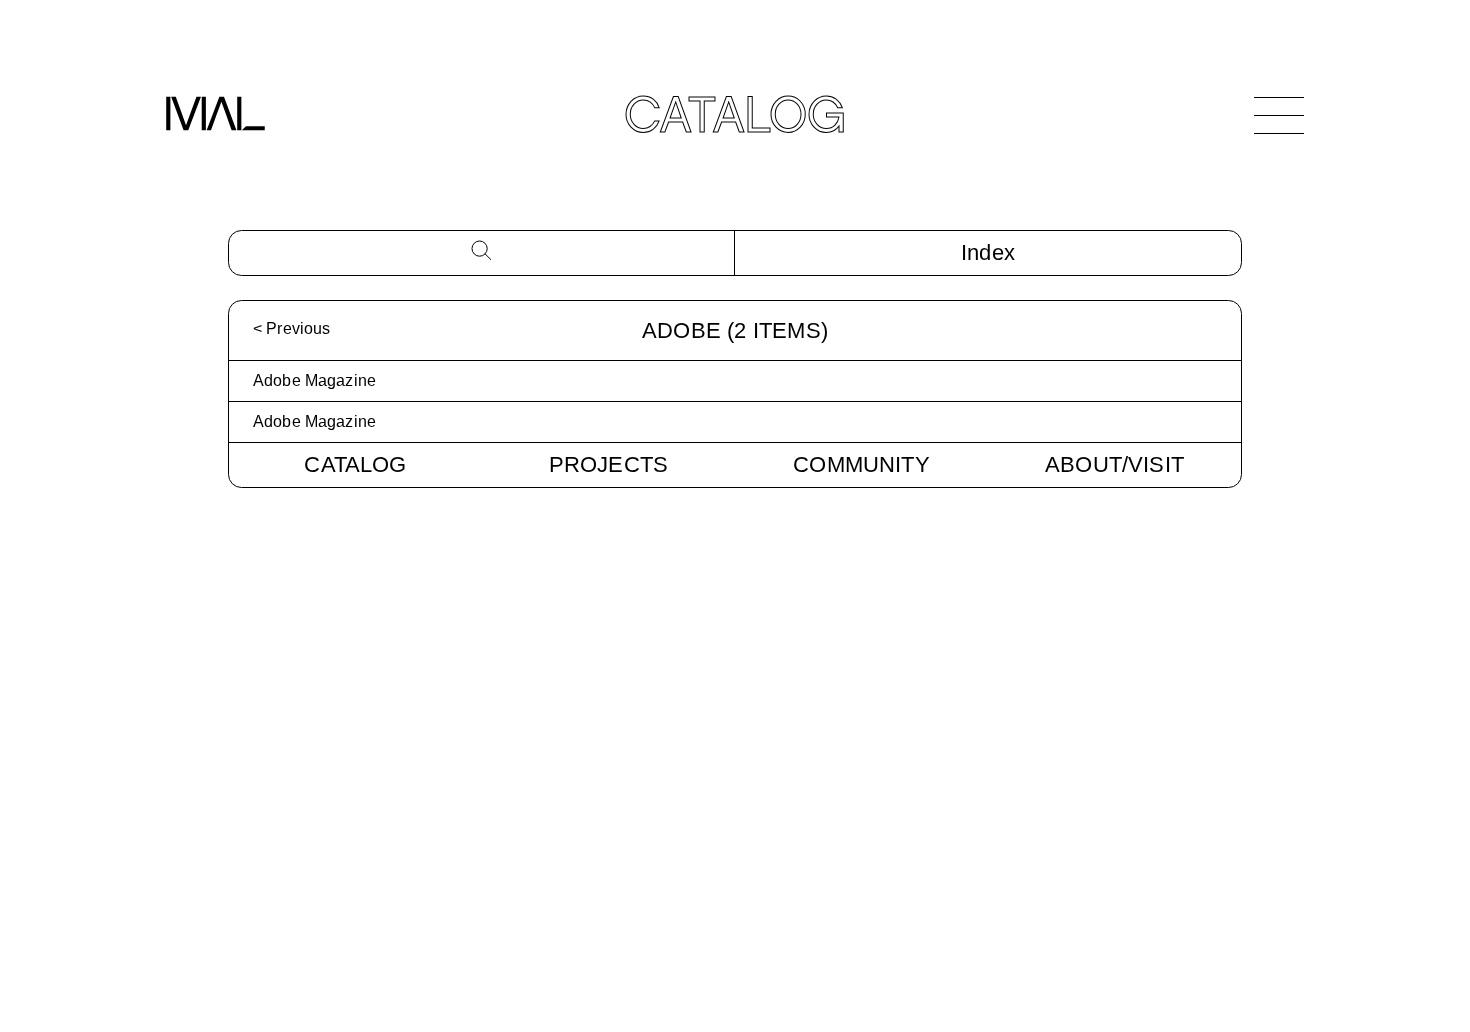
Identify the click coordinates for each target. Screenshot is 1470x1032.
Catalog (355, 464)
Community (861, 464)
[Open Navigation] (1279, 115)
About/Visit (1114, 464)
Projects (609, 464)
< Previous (291, 328)
